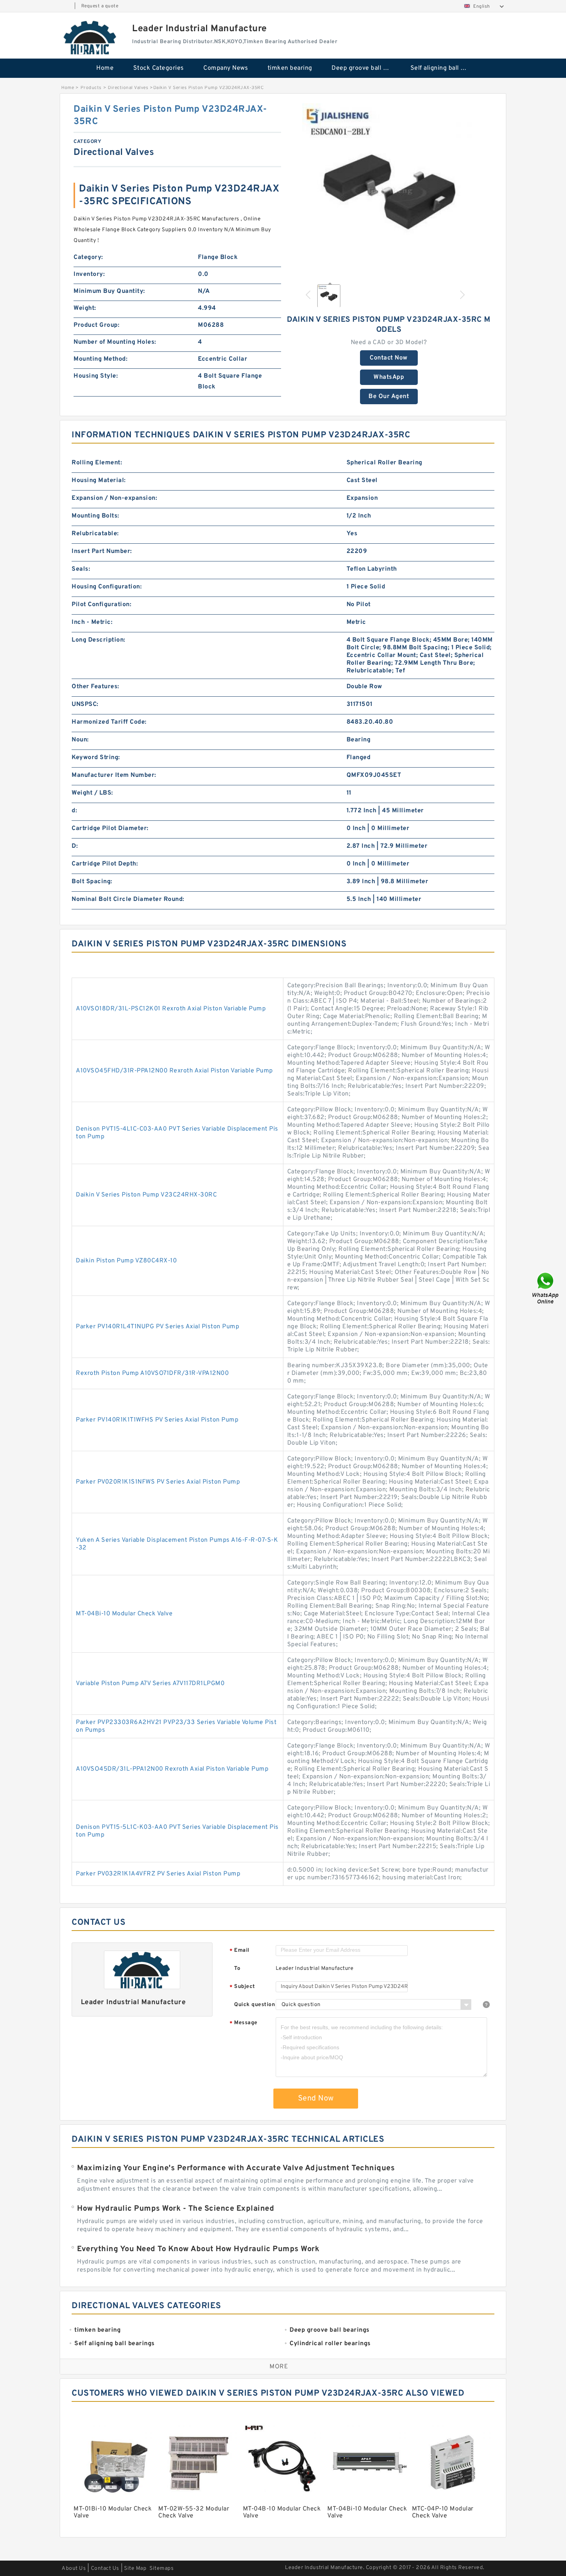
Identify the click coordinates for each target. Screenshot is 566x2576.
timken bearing (290, 68)
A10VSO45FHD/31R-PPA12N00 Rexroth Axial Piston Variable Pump (174, 1071)
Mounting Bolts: (95, 516)
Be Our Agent (389, 397)
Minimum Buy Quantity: (109, 291)
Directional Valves (128, 88)
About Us (74, 2568)
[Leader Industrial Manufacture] (90, 37)
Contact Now (389, 358)
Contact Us (105, 2568)
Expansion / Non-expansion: (114, 498)
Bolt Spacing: (92, 882)
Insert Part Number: (102, 551)
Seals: (81, 569)
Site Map (135, 2568)
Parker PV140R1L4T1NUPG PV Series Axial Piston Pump (157, 1327)
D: (75, 846)
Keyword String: (96, 758)
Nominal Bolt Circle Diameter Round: (128, 899)
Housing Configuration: (107, 587)
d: (74, 811)
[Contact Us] (546, 1288)
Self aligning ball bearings (445, 68)
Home (105, 68)
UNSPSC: (85, 704)
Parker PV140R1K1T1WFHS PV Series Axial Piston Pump (157, 1420)
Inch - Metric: (92, 622)
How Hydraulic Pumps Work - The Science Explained (176, 2209)
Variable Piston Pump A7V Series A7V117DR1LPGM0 (150, 1684)
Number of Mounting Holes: (115, 342)
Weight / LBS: (92, 793)
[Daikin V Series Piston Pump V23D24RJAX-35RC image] (389, 190)
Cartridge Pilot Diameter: (110, 828)
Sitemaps (162, 2568)
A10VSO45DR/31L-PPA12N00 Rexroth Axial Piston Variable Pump (172, 1769)
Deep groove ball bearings (366, 68)
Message (244, 2023)
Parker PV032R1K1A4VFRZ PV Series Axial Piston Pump (158, 1874)
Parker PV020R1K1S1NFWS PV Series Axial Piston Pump (158, 1482)
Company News (226, 68)
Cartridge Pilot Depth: (105, 864)
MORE (279, 2367)
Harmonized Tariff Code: (109, 722)
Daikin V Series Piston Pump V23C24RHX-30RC (146, 1195)
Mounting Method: (100, 359)
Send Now (316, 2099)
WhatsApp (389, 377)
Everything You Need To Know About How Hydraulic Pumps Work (198, 2249)
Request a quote (100, 6)
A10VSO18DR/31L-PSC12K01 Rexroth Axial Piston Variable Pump (171, 1009)
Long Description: (99, 640)
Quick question (255, 2005)
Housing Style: (96, 376)
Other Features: (95, 687)
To (237, 1969)
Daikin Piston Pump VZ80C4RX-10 (126, 1261)
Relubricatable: (95, 534)
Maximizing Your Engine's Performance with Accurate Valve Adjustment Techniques (236, 2168)
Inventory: (89, 274)
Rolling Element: (97, 463)
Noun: (80, 740)
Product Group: (96, 325)
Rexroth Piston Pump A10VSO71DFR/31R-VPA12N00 (152, 1373)
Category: (88, 257)
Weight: (85, 308)
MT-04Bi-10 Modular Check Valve (124, 1614)
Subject (242, 1987)
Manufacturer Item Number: (114, 775)
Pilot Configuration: (101, 605)
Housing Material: (99, 481)
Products (91, 88)
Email (239, 1951)
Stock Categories (159, 68)
